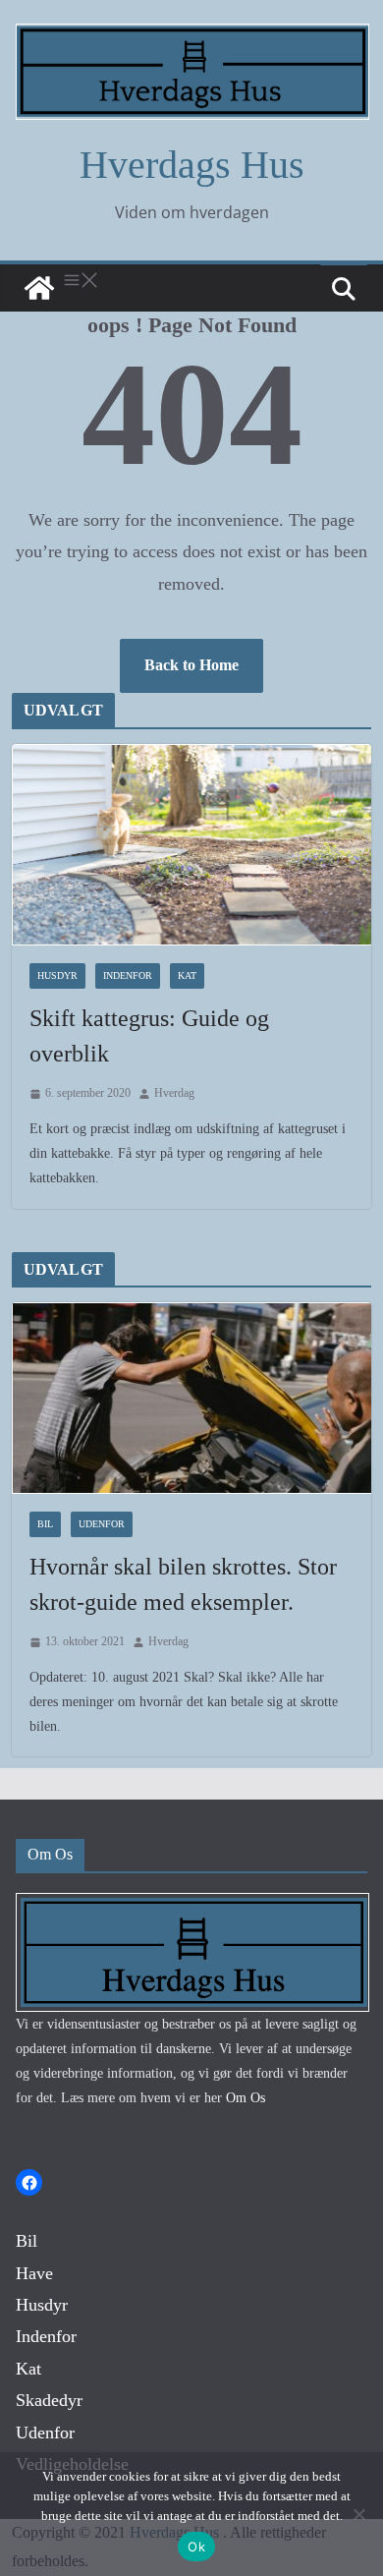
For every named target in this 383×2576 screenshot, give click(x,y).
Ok (196, 2547)
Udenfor (102, 1524)
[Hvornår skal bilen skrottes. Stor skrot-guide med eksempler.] (192, 1398)
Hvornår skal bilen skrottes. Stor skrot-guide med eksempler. (183, 1584)
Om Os (246, 2098)
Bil (45, 1524)
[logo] (192, 1905)
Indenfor (128, 975)
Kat (187, 975)
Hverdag (174, 1093)
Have (34, 2273)
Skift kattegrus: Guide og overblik (149, 1036)
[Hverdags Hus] (39, 288)
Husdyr (57, 975)
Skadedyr (49, 2400)
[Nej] (358, 2514)
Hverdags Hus (192, 165)
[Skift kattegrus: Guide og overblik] (192, 845)
